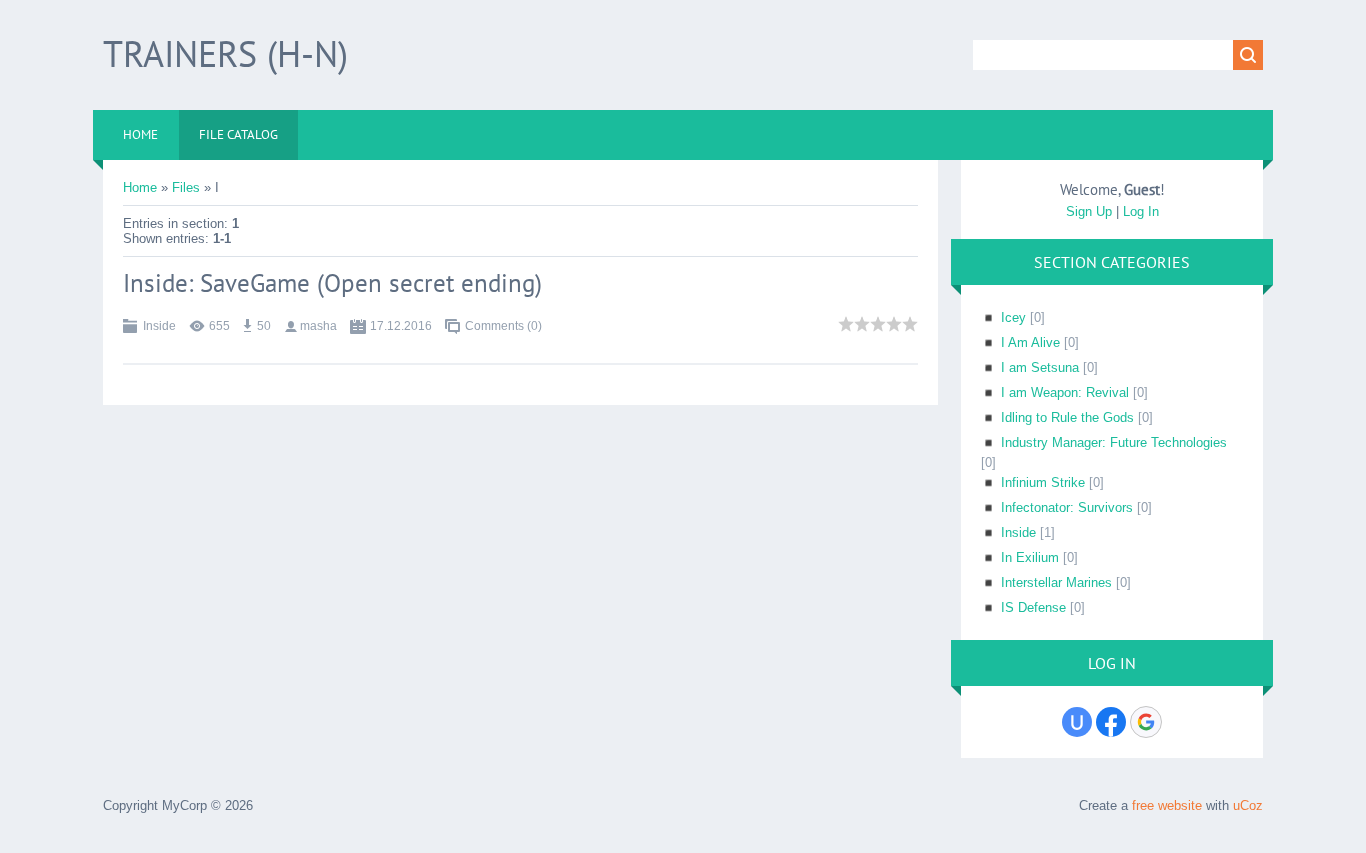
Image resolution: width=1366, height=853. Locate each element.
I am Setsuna (1040, 367)
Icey (1013, 317)
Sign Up (1089, 211)
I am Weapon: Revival (1065, 392)
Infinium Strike (1043, 482)
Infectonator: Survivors (1067, 507)
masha (318, 326)
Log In (1141, 211)
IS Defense (1033, 607)
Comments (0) (503, 326)
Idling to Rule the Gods (1067, 417)
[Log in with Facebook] (1111, 722)
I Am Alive (1030, 342)
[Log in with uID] (1077, 722)
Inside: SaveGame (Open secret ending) (332, 283)
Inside (159, 326)
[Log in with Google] (1146, 722)
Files (186, 187)
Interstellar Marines (1056, 582)
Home (140, 187)
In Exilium (1030, 557)
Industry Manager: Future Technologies (1114, 442)
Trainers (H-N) (225, 53)
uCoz (1248, 805)
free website (1167, 805)
